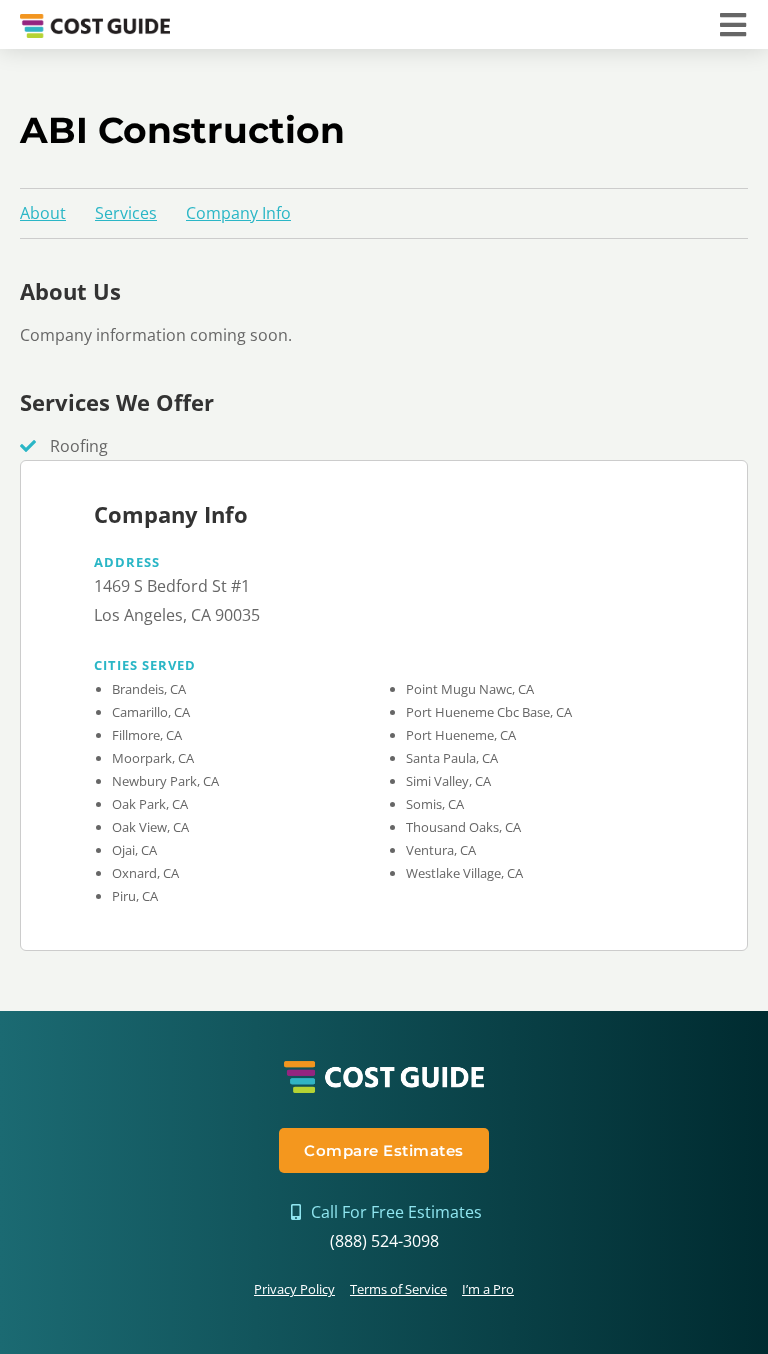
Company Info (238, 213)
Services (126, 213)
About (43, 213)
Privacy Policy (294, 1289)
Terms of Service (398, 1289)
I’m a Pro (488, 1289)
